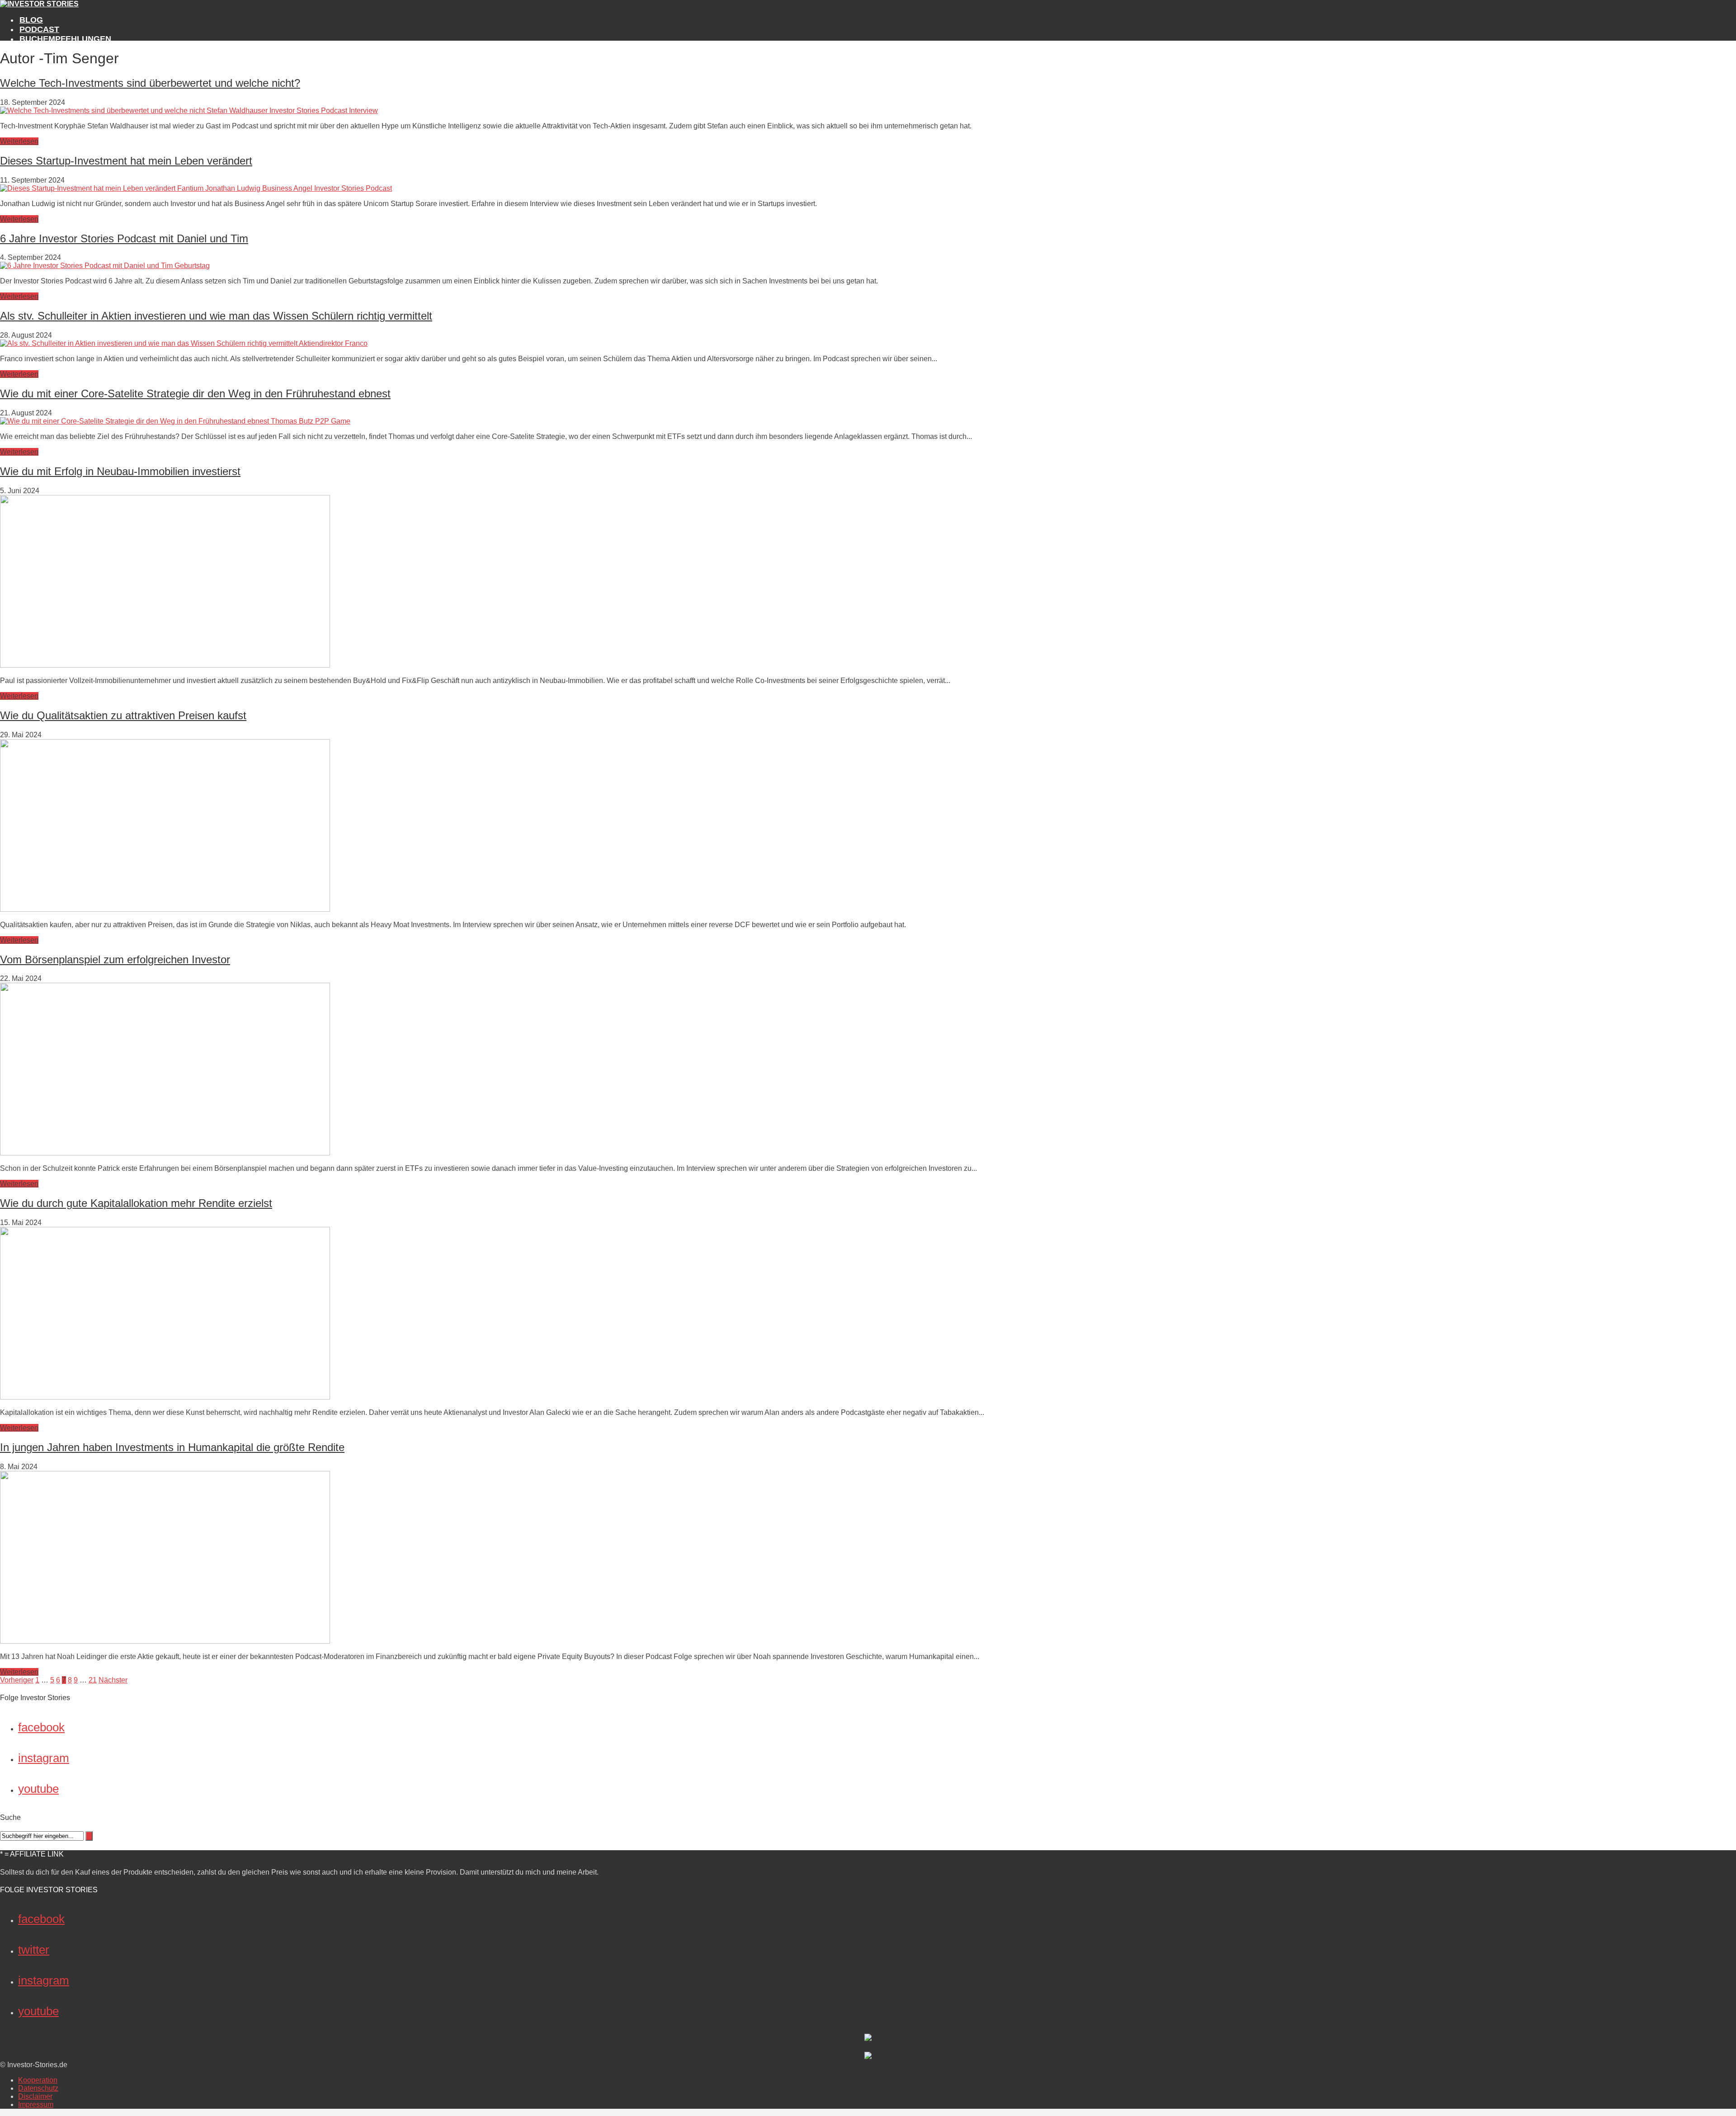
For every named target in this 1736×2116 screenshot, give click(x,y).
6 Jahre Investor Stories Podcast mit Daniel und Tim (124, 238)
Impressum (36, 2104)
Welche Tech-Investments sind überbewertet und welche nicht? (150, 83)
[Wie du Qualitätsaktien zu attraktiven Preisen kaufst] (165, 909)
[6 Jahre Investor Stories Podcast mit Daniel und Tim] (105, 266)
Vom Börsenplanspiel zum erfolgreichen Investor (115, 959)
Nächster (113, 1680)
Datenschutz (38, 2088)
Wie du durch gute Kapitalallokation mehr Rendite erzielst (136, 1203)
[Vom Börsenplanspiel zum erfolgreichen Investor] (165, 1153)
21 (93, 1680)
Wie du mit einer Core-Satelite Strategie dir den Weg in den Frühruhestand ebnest (195, 394)
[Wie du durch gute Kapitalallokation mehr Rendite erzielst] (165, 1397)
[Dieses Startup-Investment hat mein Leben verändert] (196, 188)
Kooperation (38, 2080)
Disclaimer (35, 2096)
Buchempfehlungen (65, 39)
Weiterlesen (19, 141)
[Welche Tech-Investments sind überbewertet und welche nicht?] (189, 111)
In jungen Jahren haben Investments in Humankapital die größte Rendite (172, 1447)
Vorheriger (17, 1680)
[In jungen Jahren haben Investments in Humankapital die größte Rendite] (165, 1641)
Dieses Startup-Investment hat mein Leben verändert (126, 161)
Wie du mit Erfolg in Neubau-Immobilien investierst (120, 471)
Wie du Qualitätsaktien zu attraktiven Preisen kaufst (123, 715)
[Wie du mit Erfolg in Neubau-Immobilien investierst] (165, 665)
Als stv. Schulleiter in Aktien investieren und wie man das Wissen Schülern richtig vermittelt (216, 316)
